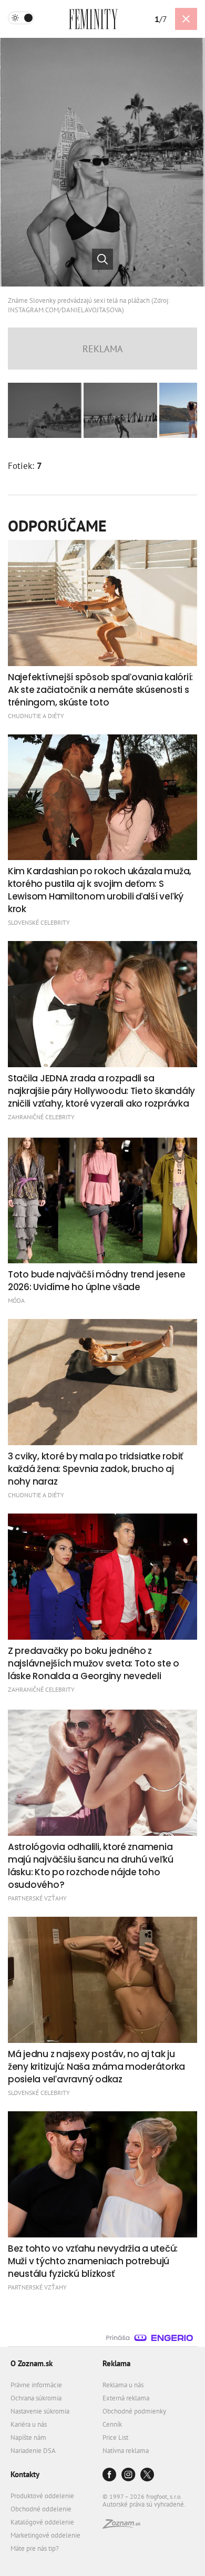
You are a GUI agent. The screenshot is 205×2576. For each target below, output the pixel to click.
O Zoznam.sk (32, 2363)
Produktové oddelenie (42, 2496)
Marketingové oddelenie (45, 2535)
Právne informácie (36, 2385)
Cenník (112, 2424)
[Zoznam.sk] (121, 2526)
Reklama (116, 2363)
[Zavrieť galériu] (186, 19)
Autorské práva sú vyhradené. (144, 2504)
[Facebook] (109, 2475)
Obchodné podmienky (134, 2411)
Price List (115, 2437)
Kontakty (25, 2474)
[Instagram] (128, 2475)
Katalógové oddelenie (42, 2522)
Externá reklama (126, 2398)
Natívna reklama (126, 2451)
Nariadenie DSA (33, 2451)
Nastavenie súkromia (40, 2411)
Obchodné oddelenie (41, 2509)
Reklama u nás (123, 2385)
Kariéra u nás (29, 2424)
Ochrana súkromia (36, 2398)
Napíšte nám (28, 2437)
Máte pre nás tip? (35, 2548)
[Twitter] (147, 2475)
